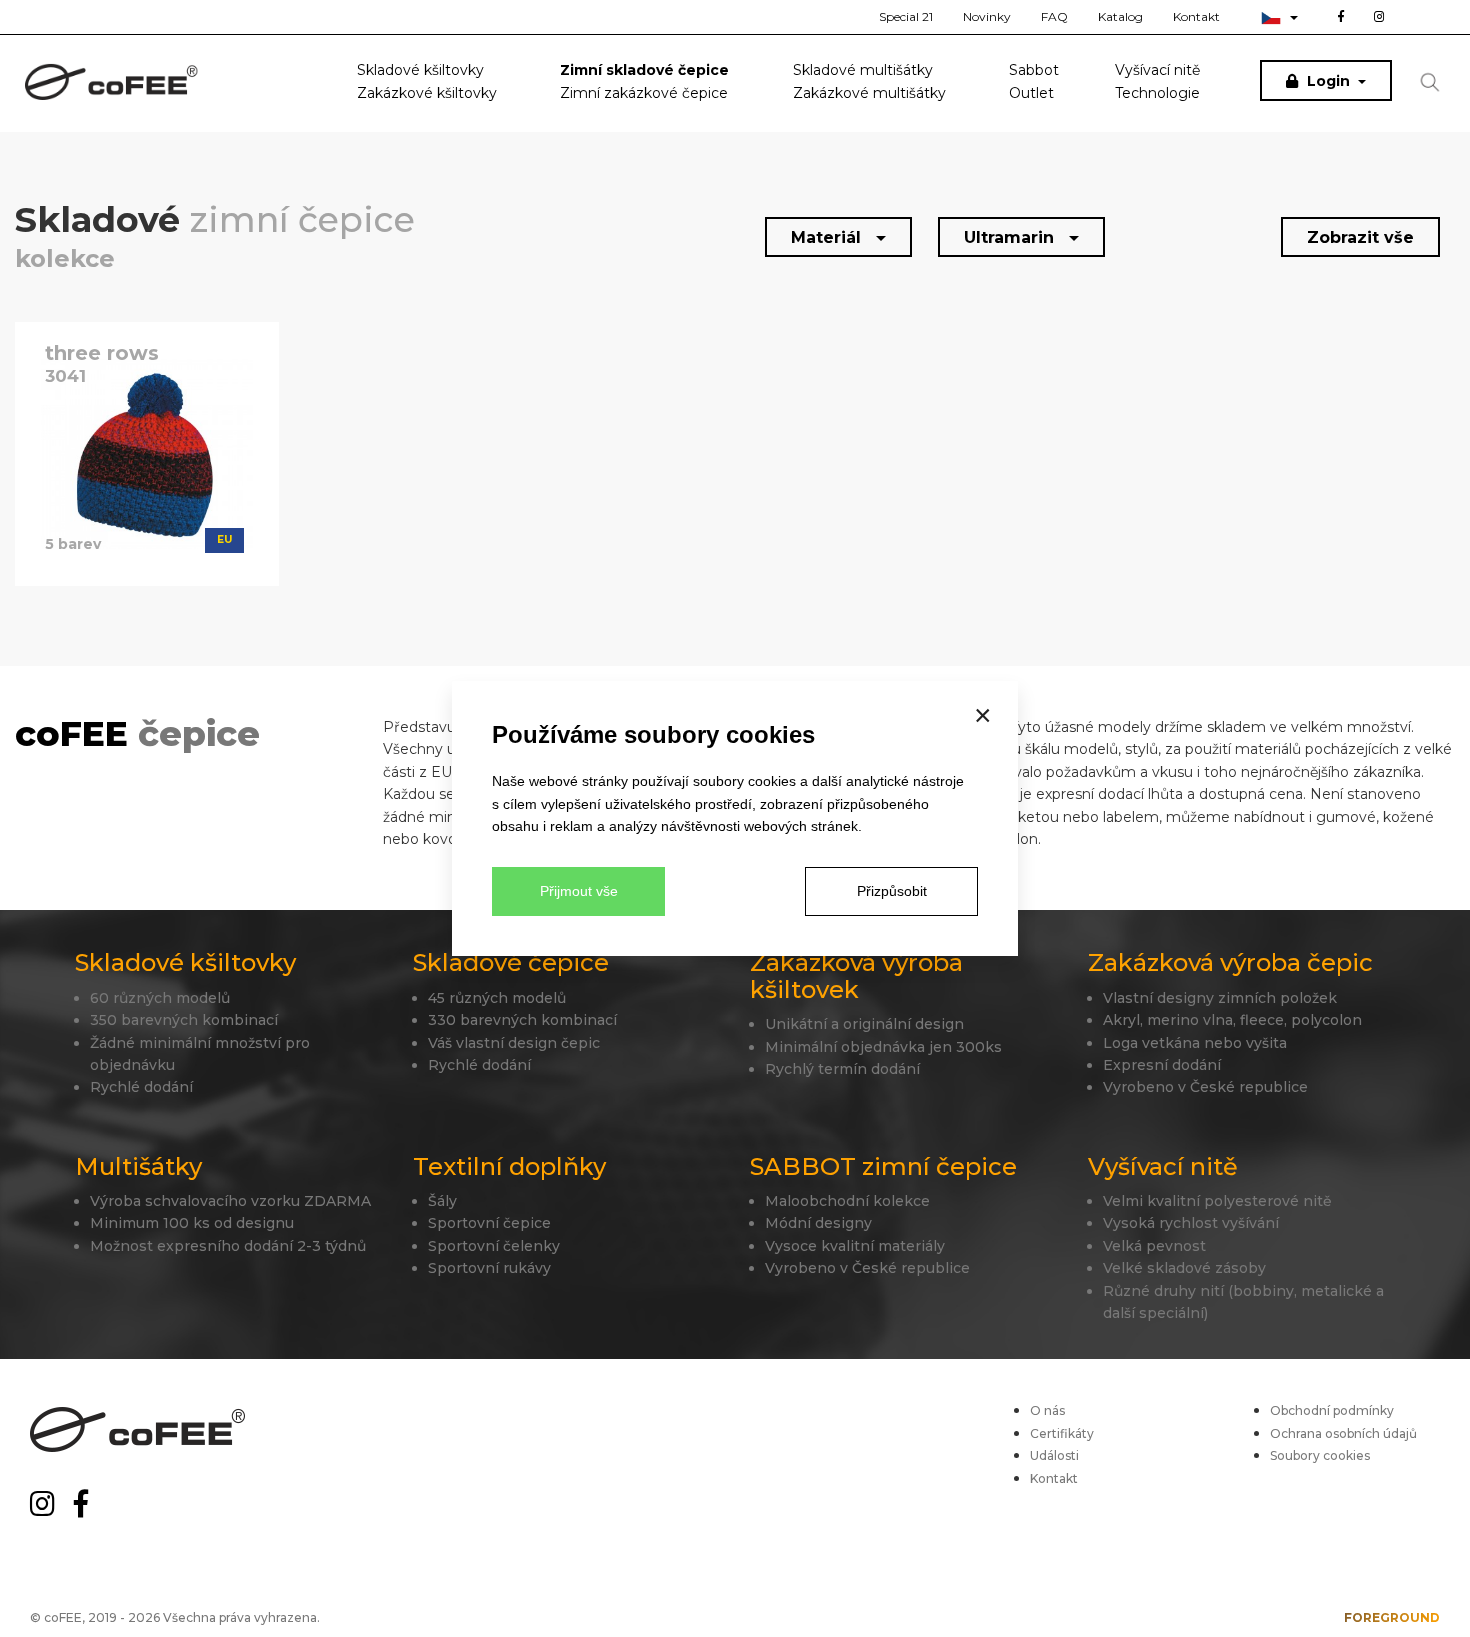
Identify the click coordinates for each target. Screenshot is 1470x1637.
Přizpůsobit (892, 891)
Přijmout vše (579, 891)
